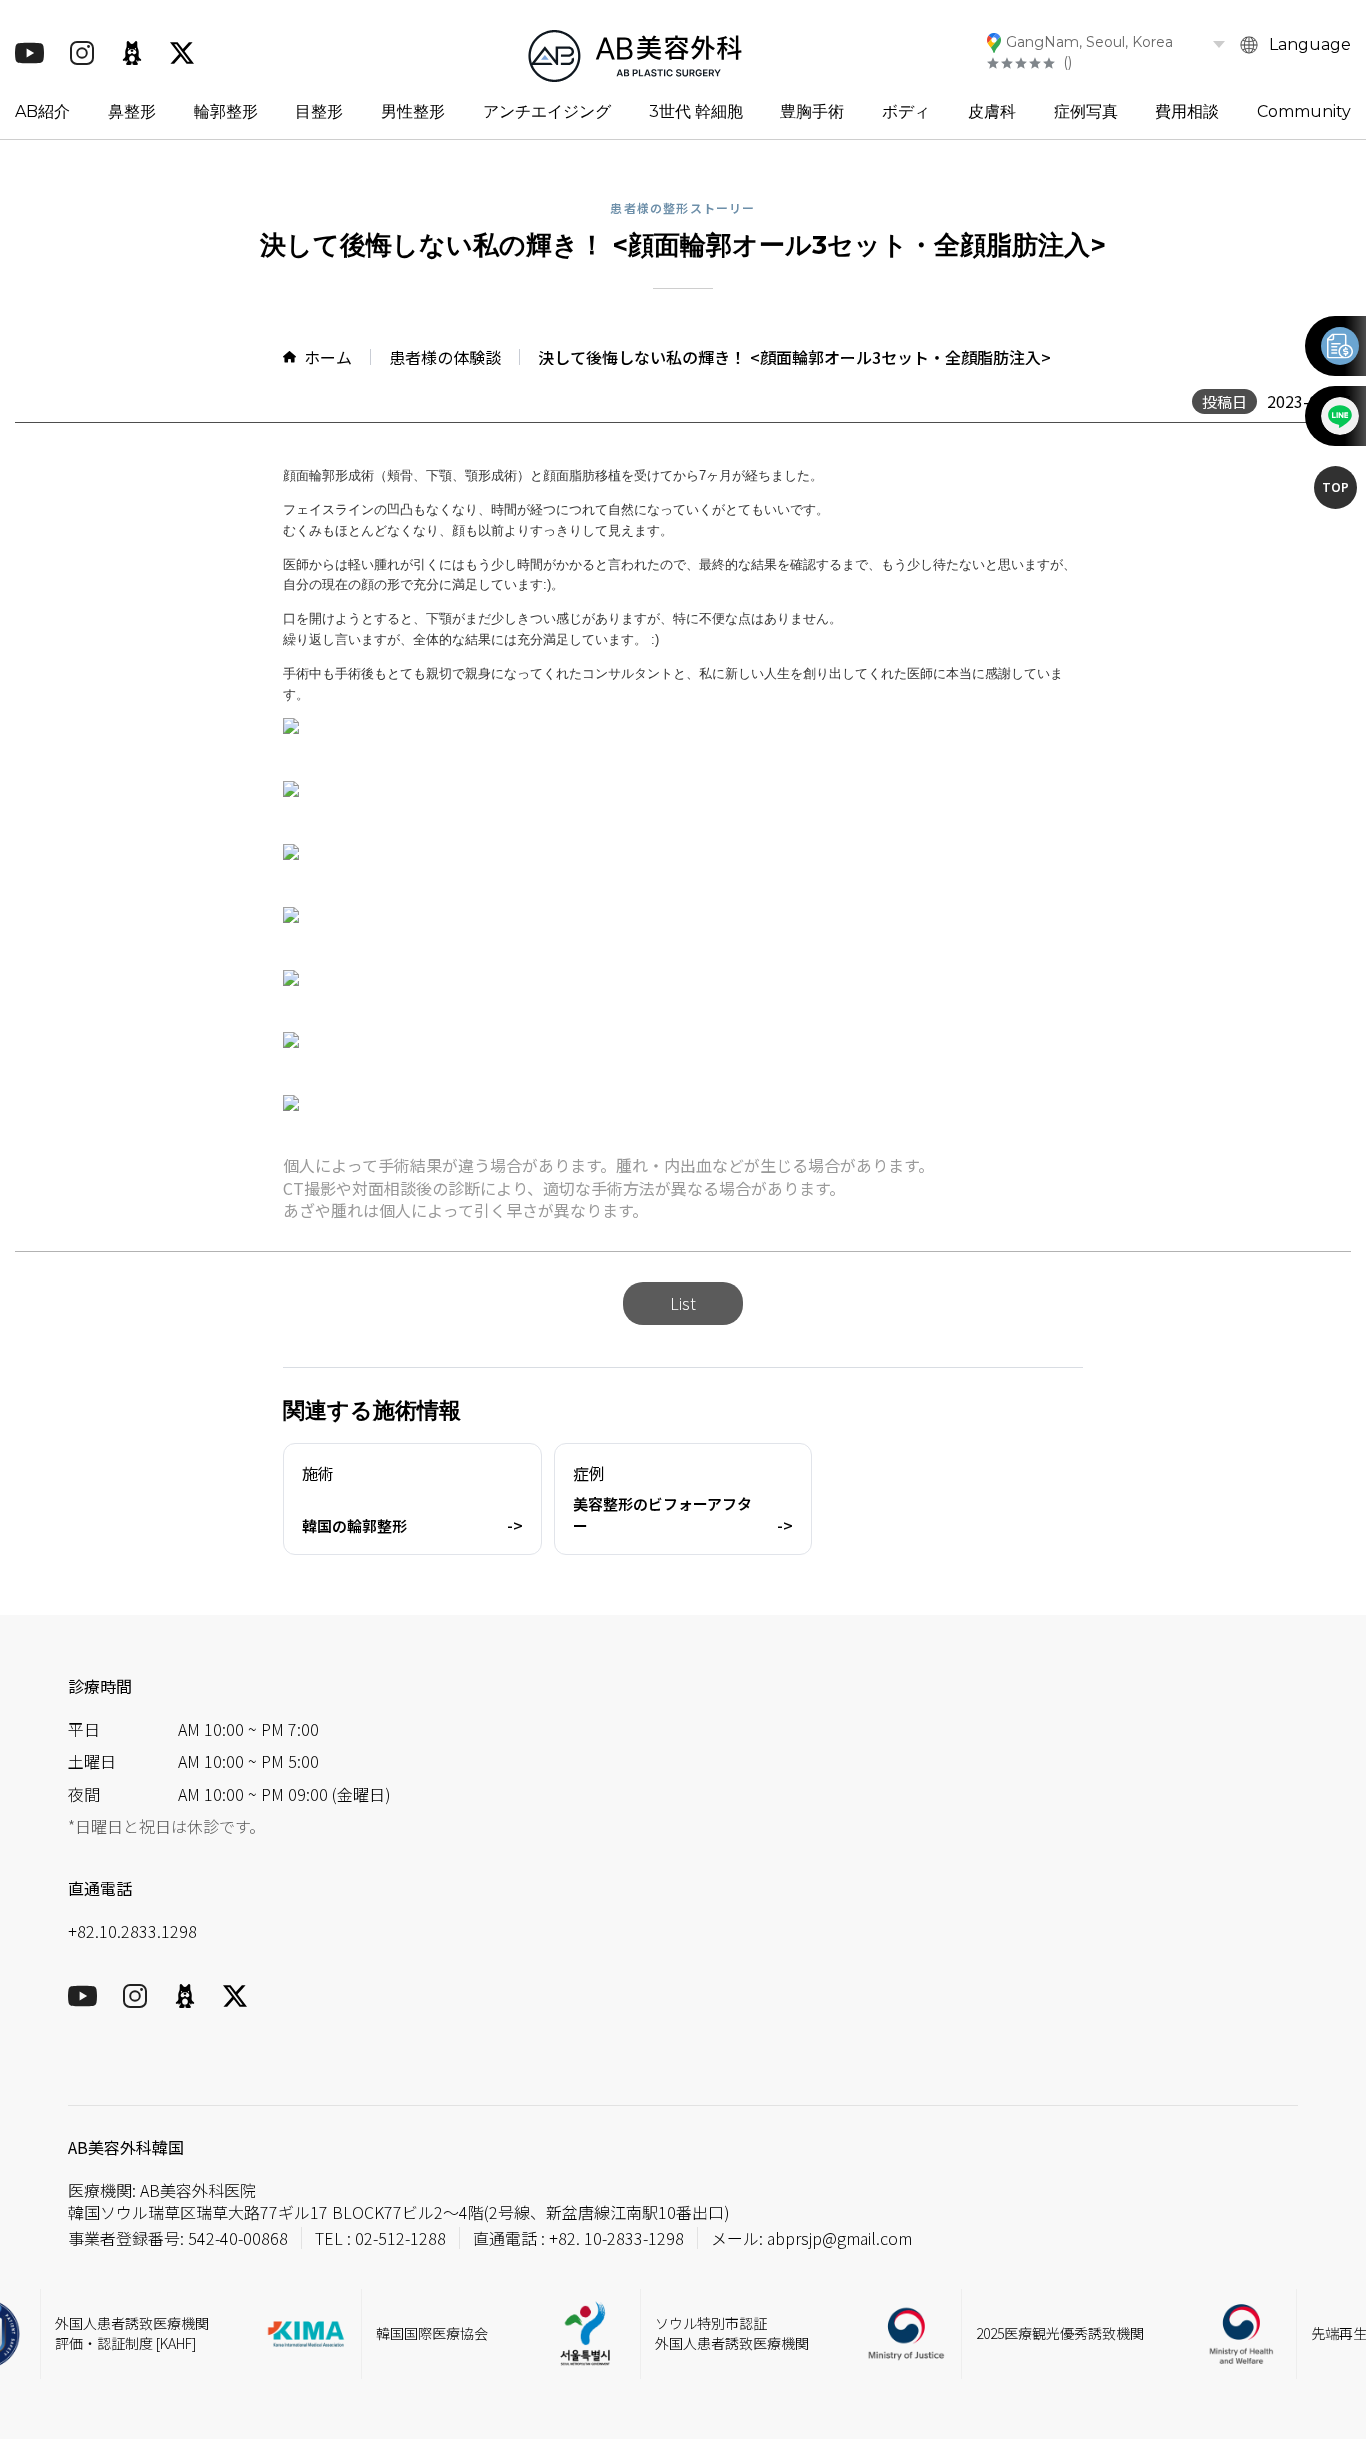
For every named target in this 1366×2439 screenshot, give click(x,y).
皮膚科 (992, 111)
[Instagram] (82, 53)
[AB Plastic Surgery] (635, 52)
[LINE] (1338, 416)
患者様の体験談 (445, 357)
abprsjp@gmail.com (839, 2238)
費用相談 (1187, 111)
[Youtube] (29, 53)
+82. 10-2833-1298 (616, 2238)
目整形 (319, 111)
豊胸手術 (812, 111)
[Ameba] (132, 53)
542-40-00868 (238, 2238)
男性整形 (413, 111)
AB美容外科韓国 (126, 2147)
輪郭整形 (226, 111)
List (683, 1303)
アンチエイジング (547, 111)
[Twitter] (182, 53)
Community (1304, 111)
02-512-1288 (400, 2238)
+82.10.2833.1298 (132, 1931)
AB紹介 (42, 111)
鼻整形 (132, 111)
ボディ (906, 111)
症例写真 (1086, 111)
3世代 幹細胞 (696, 111)
